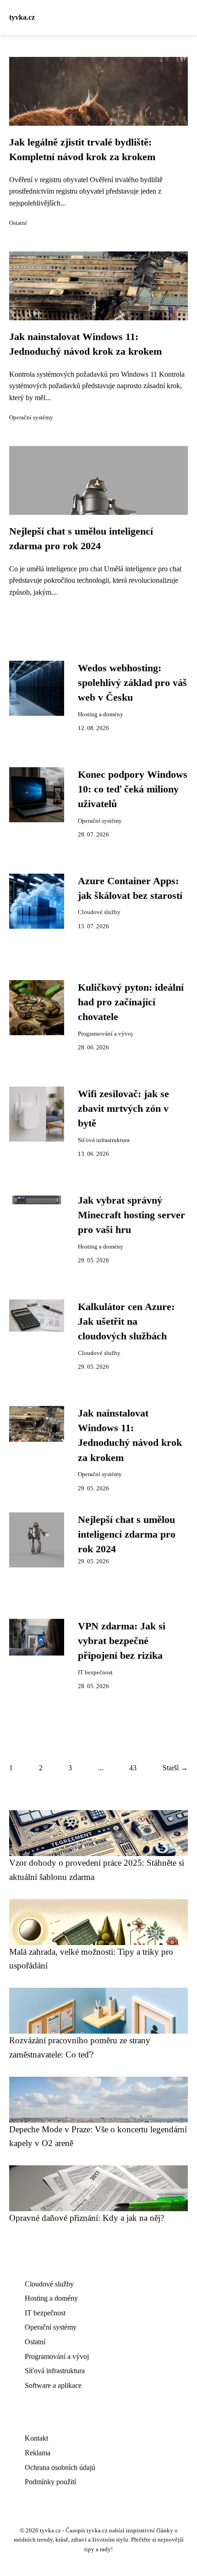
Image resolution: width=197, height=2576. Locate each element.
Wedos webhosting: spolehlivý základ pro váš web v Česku (132, 683)
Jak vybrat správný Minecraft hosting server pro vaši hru (131, 1215)
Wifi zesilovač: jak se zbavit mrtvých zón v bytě (123, 1109)
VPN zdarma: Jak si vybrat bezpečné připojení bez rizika (122, 1641)
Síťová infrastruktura (104, 1140)
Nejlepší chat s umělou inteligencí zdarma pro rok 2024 (127, 1535)
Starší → (175, 1768)
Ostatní (18, 223)
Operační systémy (31, 418)
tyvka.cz (22, 17)
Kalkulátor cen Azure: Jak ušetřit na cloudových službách (126, 1322)
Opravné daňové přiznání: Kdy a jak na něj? (87, 2218)
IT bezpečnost (95, 1673)
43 (133, 1768)
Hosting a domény (101, 714)
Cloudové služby (99, 912)
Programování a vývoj (105, 1034)
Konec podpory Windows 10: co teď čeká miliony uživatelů (133, 789)
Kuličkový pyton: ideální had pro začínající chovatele (131, 1002)
